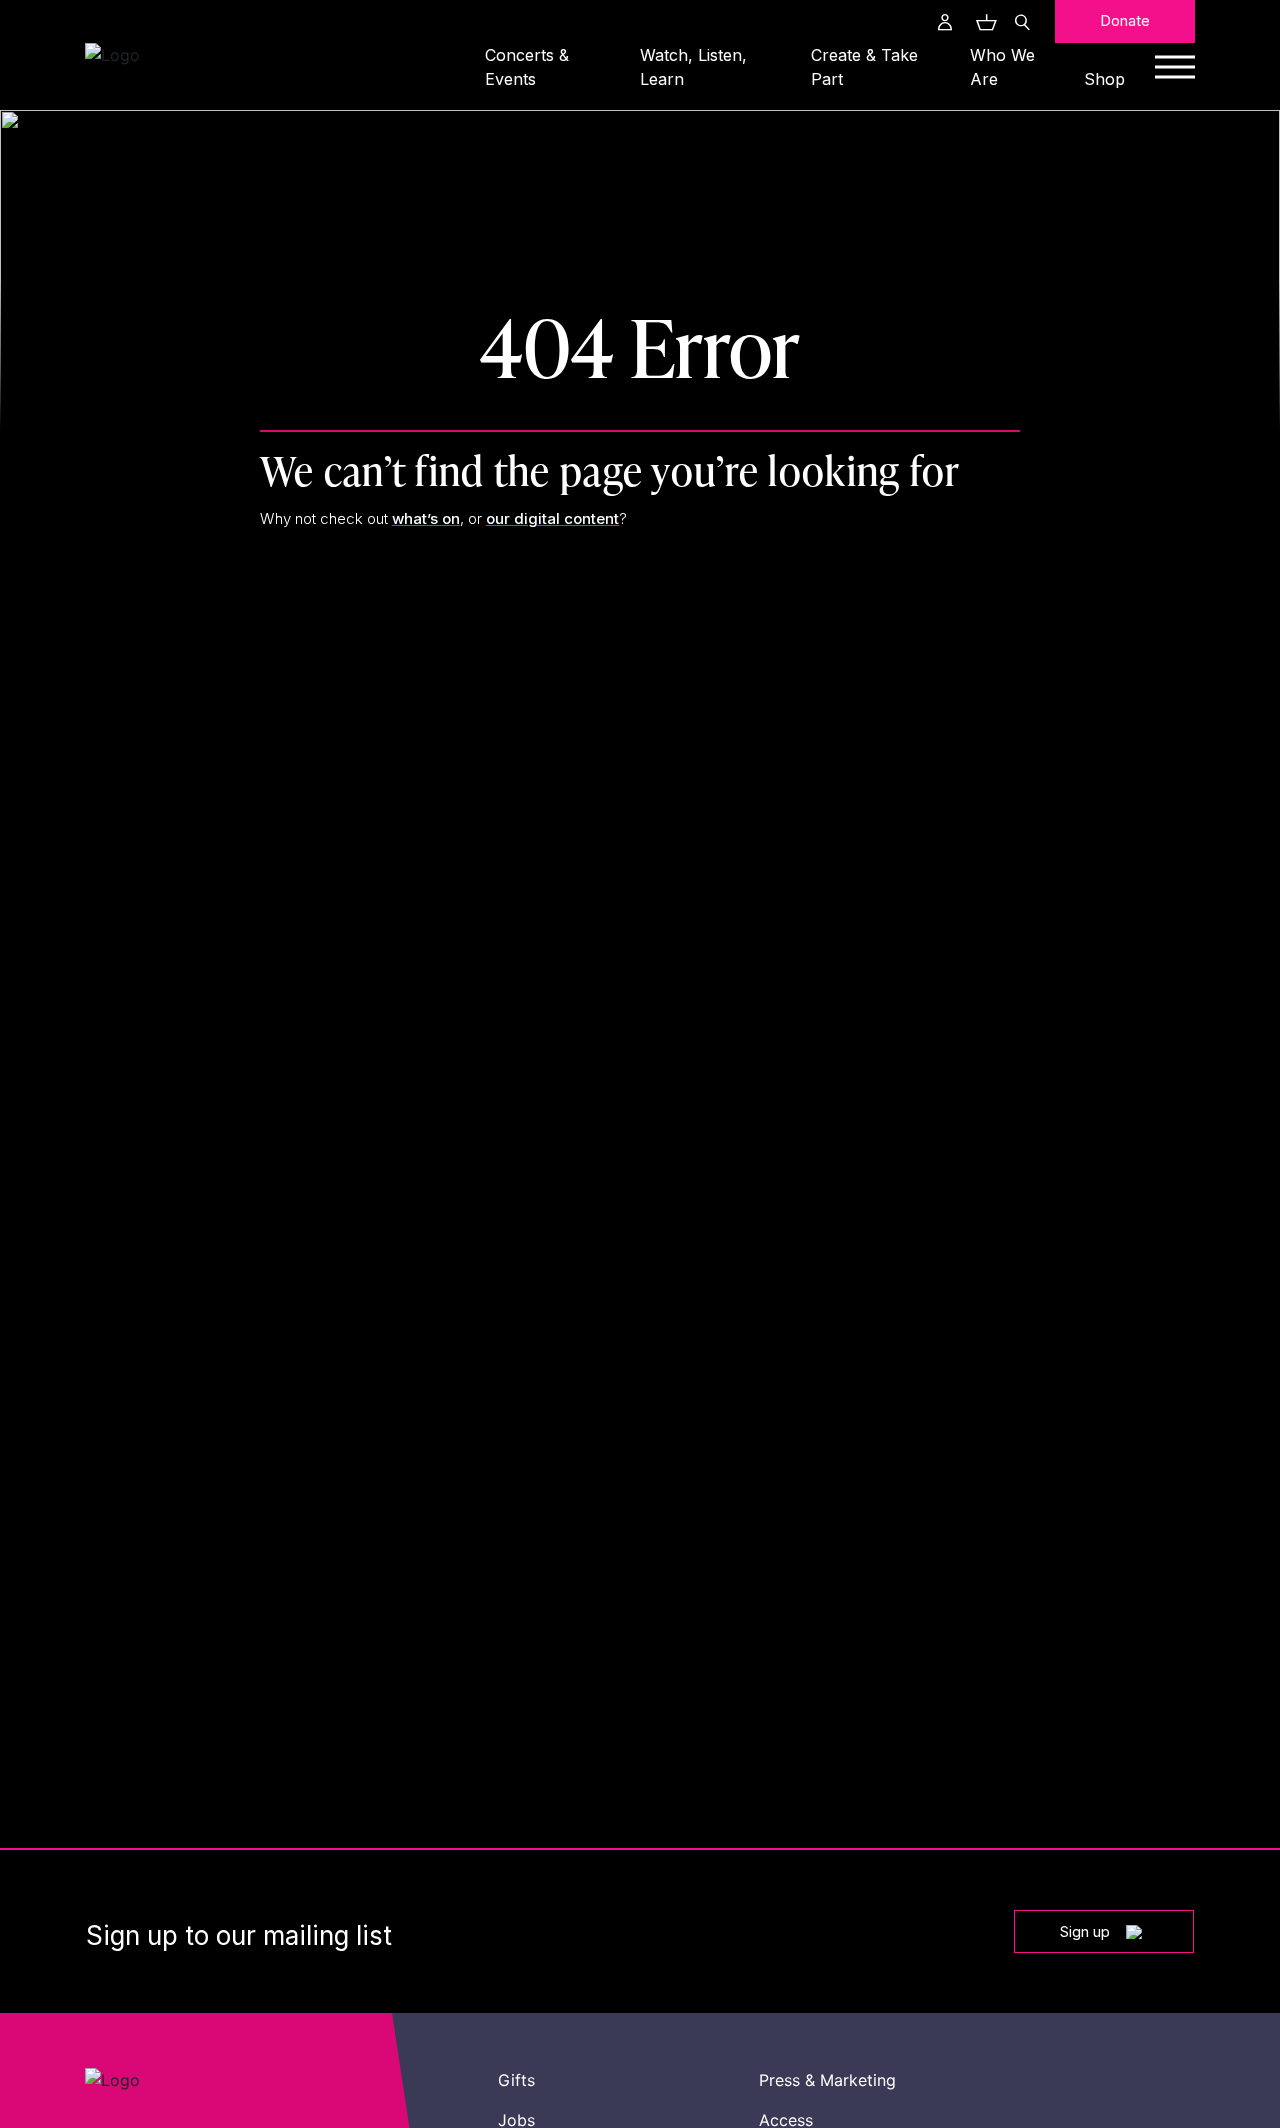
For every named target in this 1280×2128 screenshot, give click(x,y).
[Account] (945, 22)
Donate (1125, 20)
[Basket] (984, 22)
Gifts (516, 2080)
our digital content (552, 518)
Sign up (1085, 1931)
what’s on (426, 518)
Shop (1104, 79)
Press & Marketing (827, 2080)
